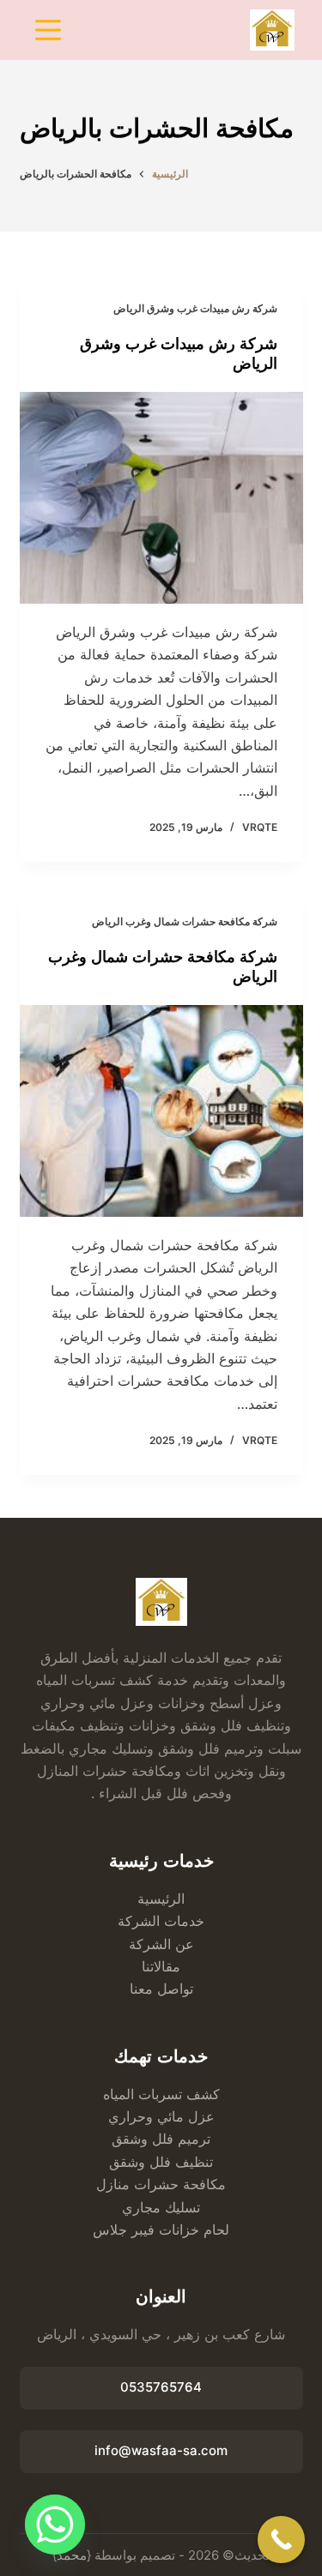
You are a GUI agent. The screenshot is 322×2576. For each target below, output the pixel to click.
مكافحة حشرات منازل (161, 2184)
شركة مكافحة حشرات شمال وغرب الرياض (185, 921)
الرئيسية (161, 1899)
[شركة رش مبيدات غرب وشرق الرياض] (161, 498)
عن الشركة (161, 1944)
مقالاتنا (161, 1966)
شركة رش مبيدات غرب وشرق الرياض (195, 308)
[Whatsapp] (55, 2525)
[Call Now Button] (281, 2540)
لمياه (117, 2094)
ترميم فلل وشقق (161, 2139)
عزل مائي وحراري (161, 2116)
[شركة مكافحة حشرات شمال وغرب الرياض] (161, 1111)
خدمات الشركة (161, 1921)
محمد (72, 2555)
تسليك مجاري (161, 2207)
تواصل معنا (161, 1989)
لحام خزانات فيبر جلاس (161, 2230)
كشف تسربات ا (175, 2094)
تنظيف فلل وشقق (161, 2162)
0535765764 (161, 2387)
